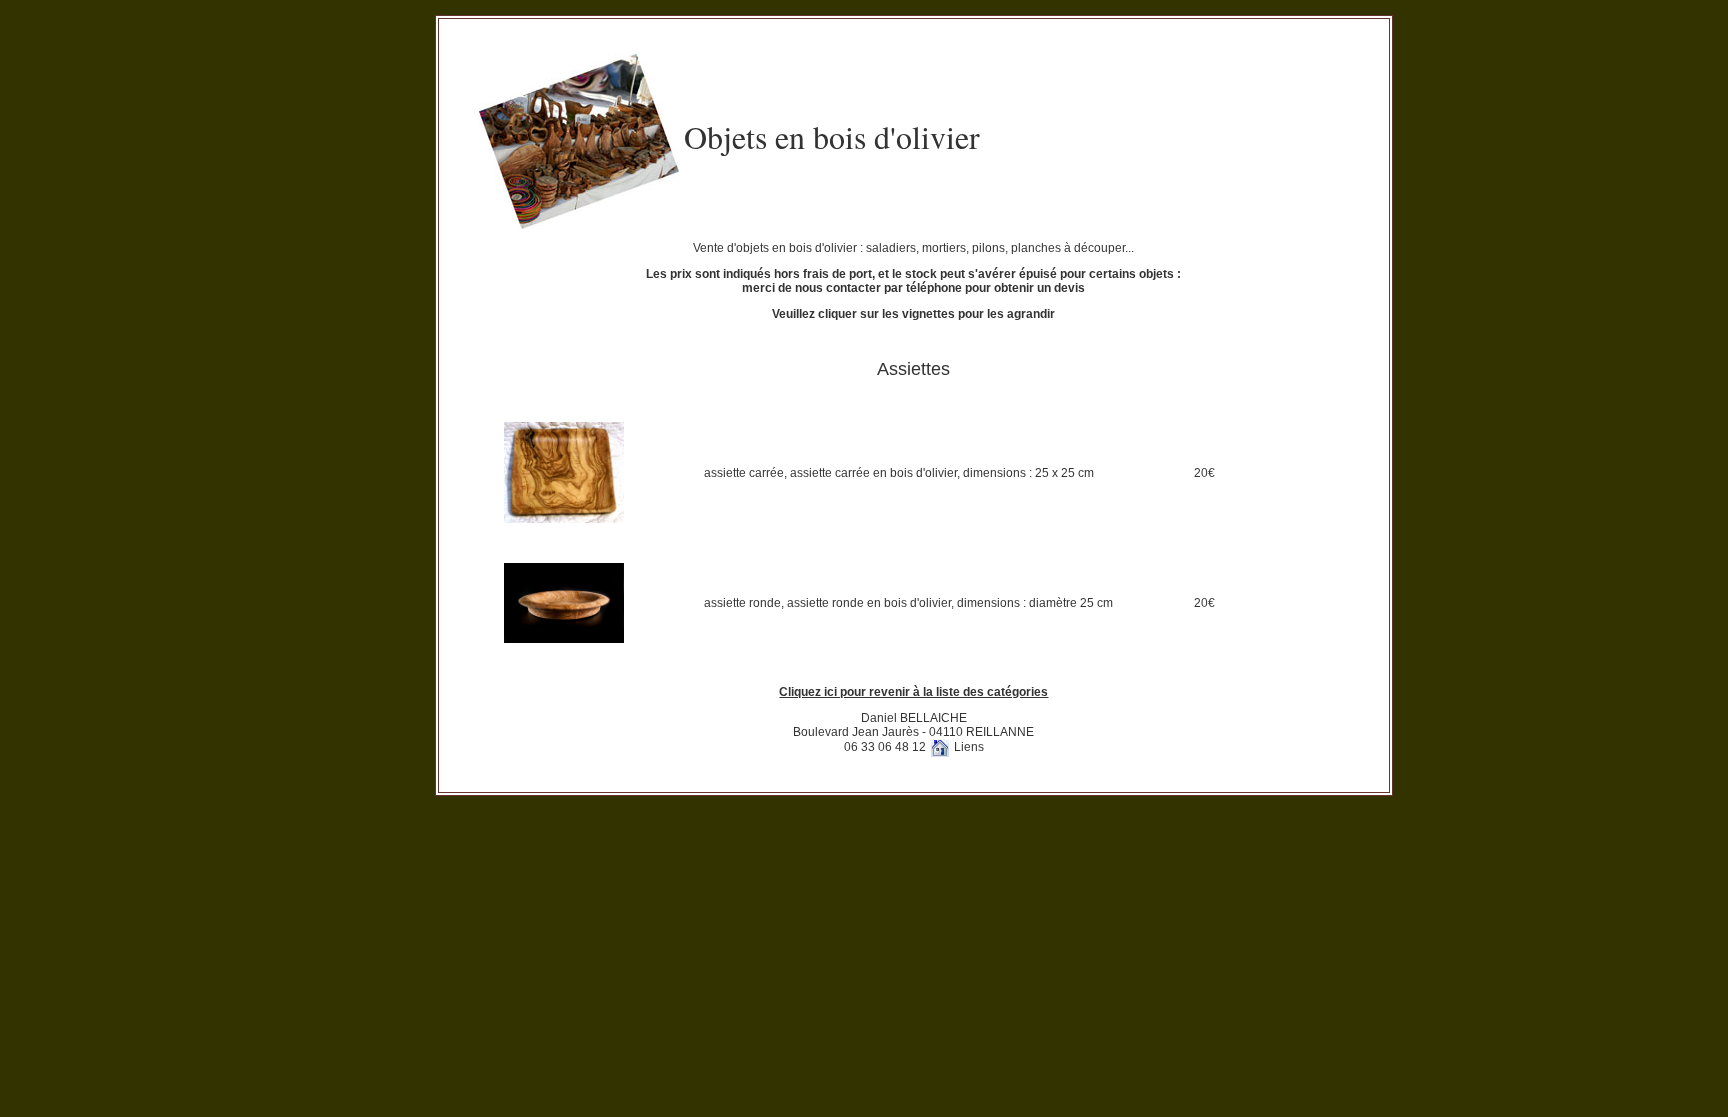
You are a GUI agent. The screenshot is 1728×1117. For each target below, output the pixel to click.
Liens (969, 747)
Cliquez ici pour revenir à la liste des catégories (913, 692)
